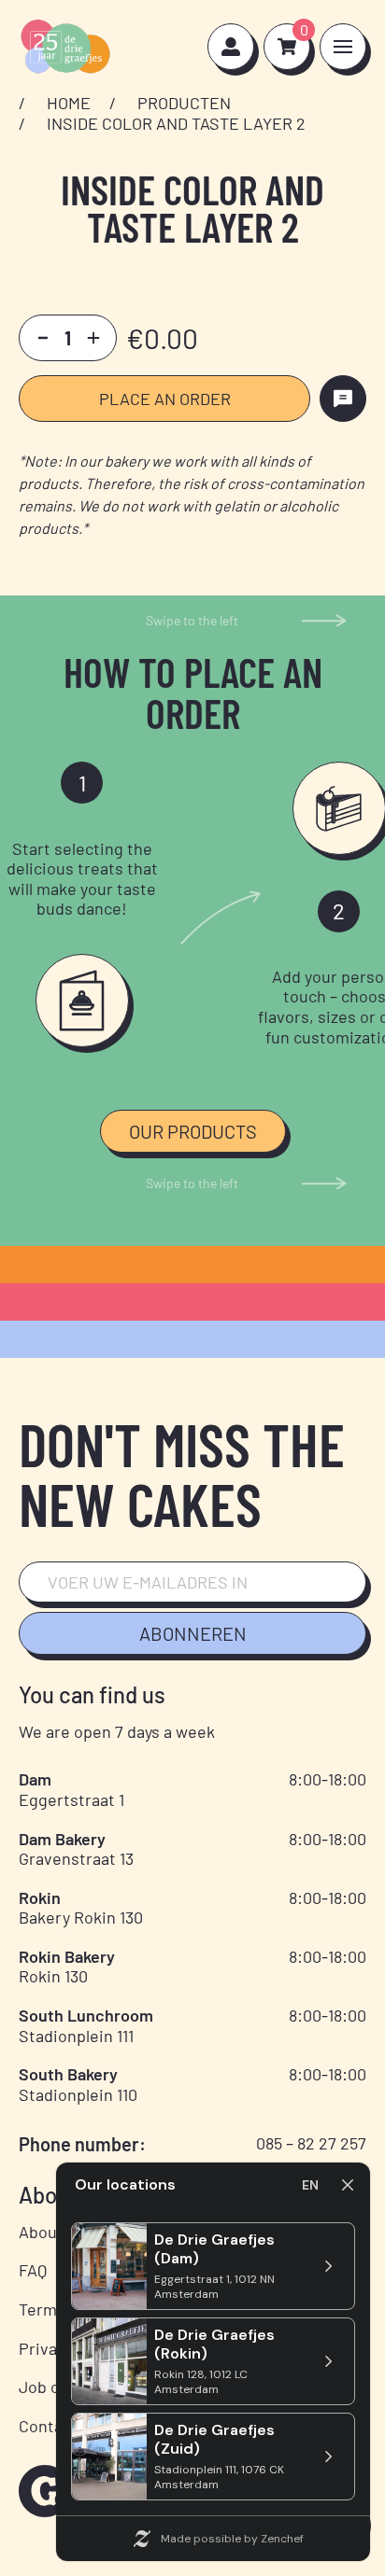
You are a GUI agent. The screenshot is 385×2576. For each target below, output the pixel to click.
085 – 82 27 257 (311, 2143)
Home (69, 103)
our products (193, 1131)
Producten (184, 103)
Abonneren (193, 1633)
